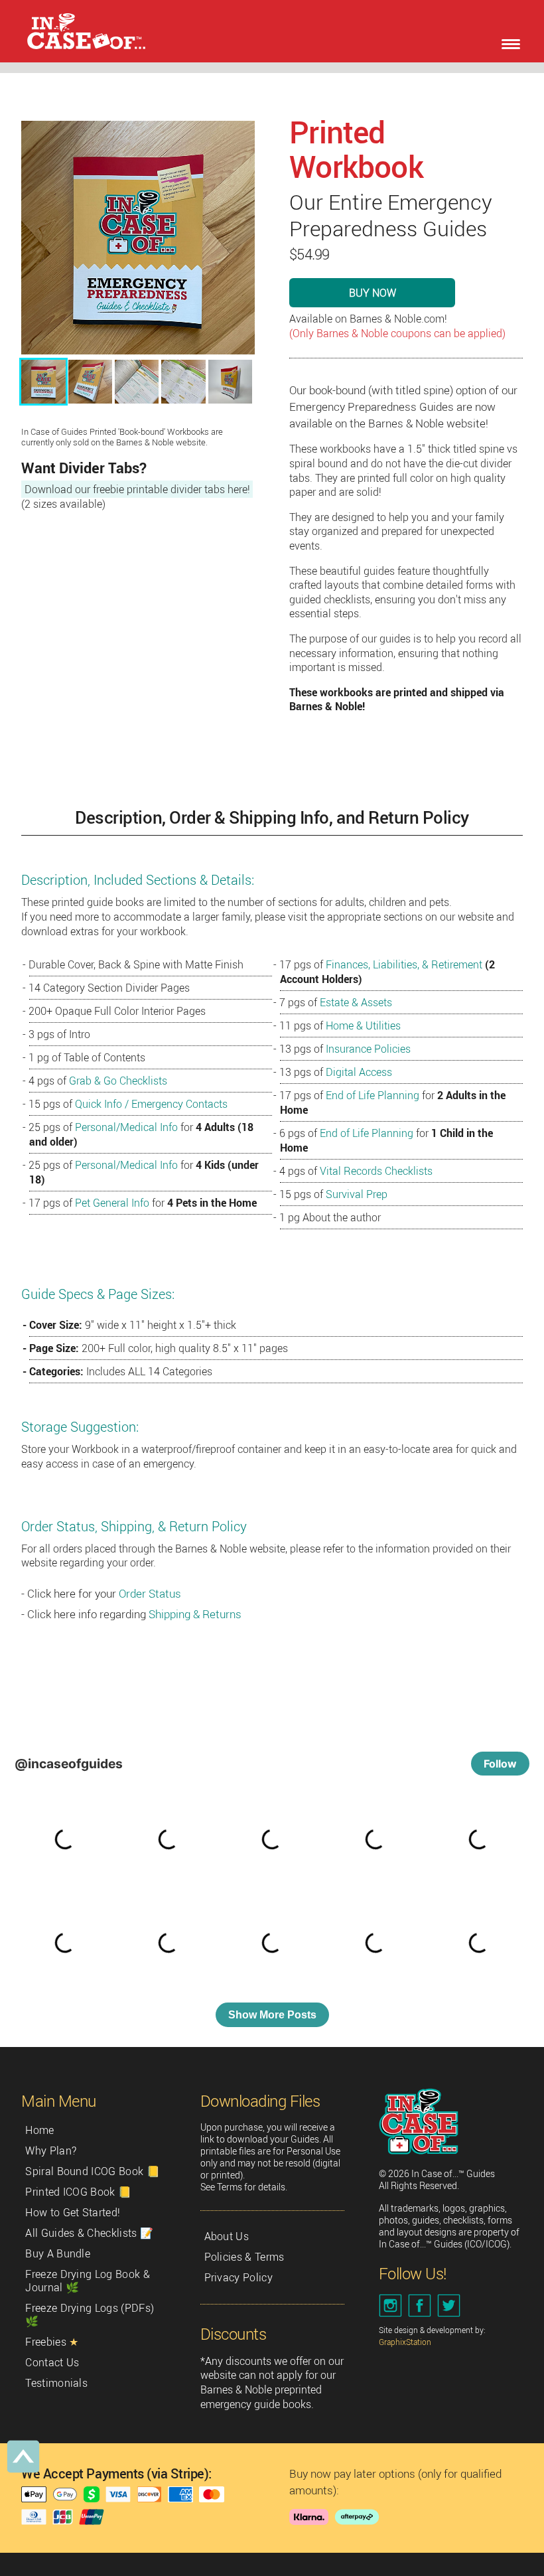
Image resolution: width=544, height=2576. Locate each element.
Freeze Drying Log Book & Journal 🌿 (88, 2281)
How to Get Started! (73, 2212)
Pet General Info (112, 1203)
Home (39, 2130)
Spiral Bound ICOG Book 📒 (93, 2171)
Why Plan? (51, 2151)
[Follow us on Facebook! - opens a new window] (421, 2306)
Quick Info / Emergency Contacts (151, 1104)
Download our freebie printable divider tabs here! (137, 489)
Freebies (52, 2342)
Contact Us (52, 2362)
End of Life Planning (373, 1095)
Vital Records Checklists (376, 1171)
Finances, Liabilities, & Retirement (404, 964)
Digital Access (359, 1072)
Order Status (150, 1593)
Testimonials (56, 2383)
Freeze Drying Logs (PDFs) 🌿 (90, 2314)
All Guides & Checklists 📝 (89, 2233)
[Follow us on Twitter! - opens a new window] (450, 2306)
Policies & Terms (244, 2257)
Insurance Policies (368, 1049)
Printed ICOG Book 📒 (78, 2192)
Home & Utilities (363, 1025)
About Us (227, 2236)
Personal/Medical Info (126, 1127)
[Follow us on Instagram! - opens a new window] (392, 2306)
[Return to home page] (80, 31)
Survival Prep (357, 1194)
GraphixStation (405, 2342)
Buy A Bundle (58, 2253)
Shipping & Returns (195, 1614)
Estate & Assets (356, 1002)
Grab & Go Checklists (118, 1081)
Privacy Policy (238, 2277)
